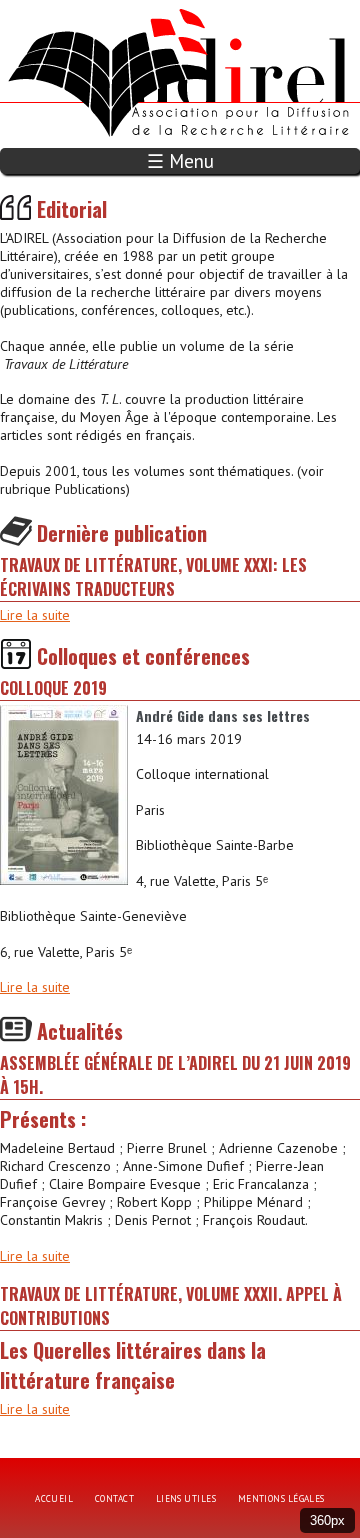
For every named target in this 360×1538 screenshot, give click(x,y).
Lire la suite (35, 615)
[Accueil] (112, 9)
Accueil (54, 1498)
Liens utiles (186, 1498)
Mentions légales (281, 1498)
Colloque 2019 (53, 688)
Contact (114, 1498)
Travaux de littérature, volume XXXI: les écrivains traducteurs (153, 577)
